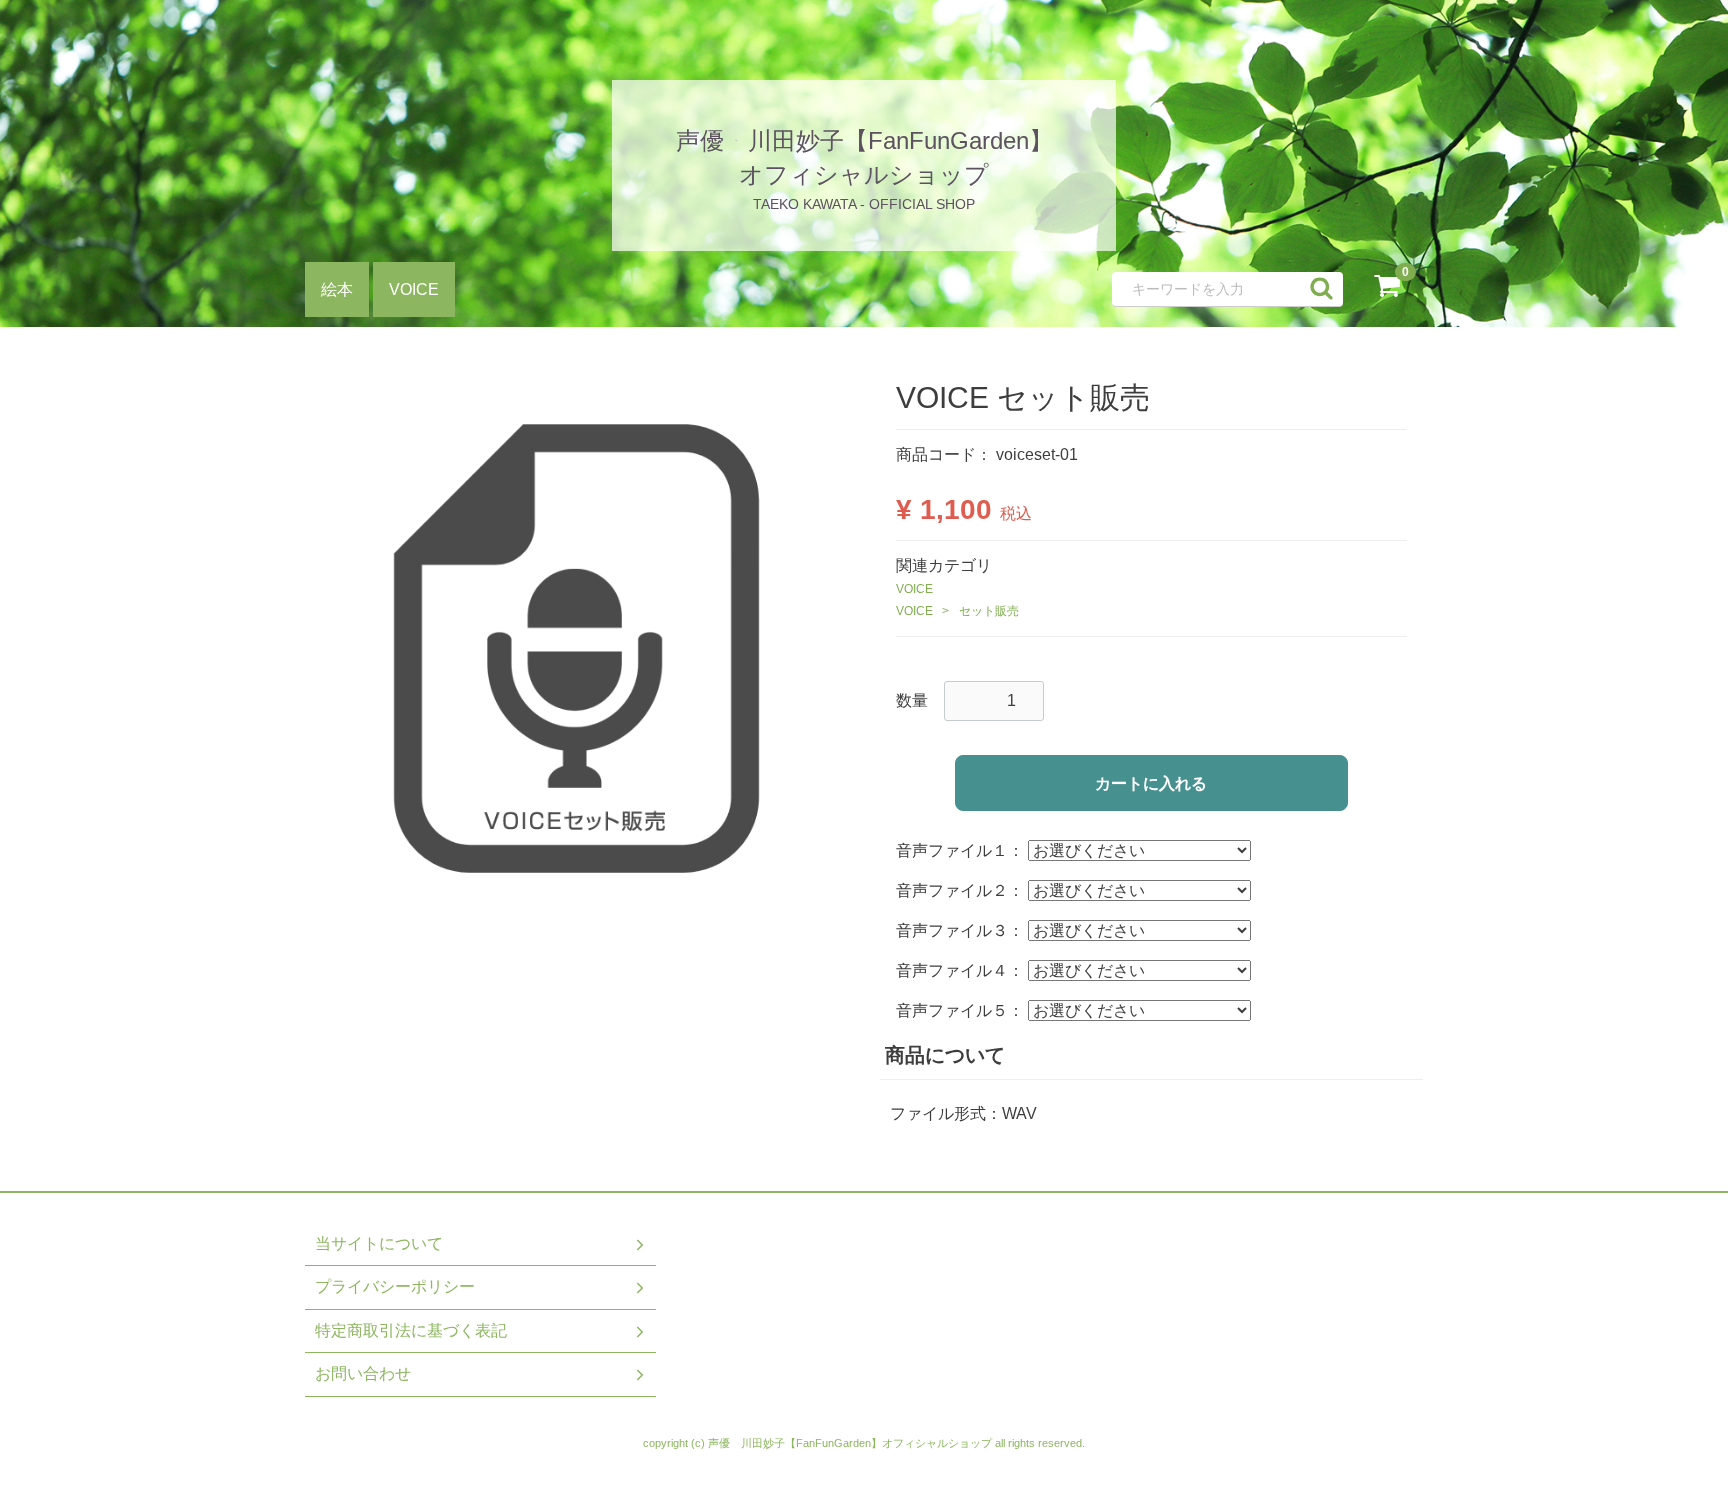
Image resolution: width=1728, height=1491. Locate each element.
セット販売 (989, 611)
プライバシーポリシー (395, 1286)
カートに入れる (1151, 783)
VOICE (414, 289)
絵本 (337, 289)
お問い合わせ (363, 1373)
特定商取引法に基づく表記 (411, 1329)
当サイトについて (379, 1242)
